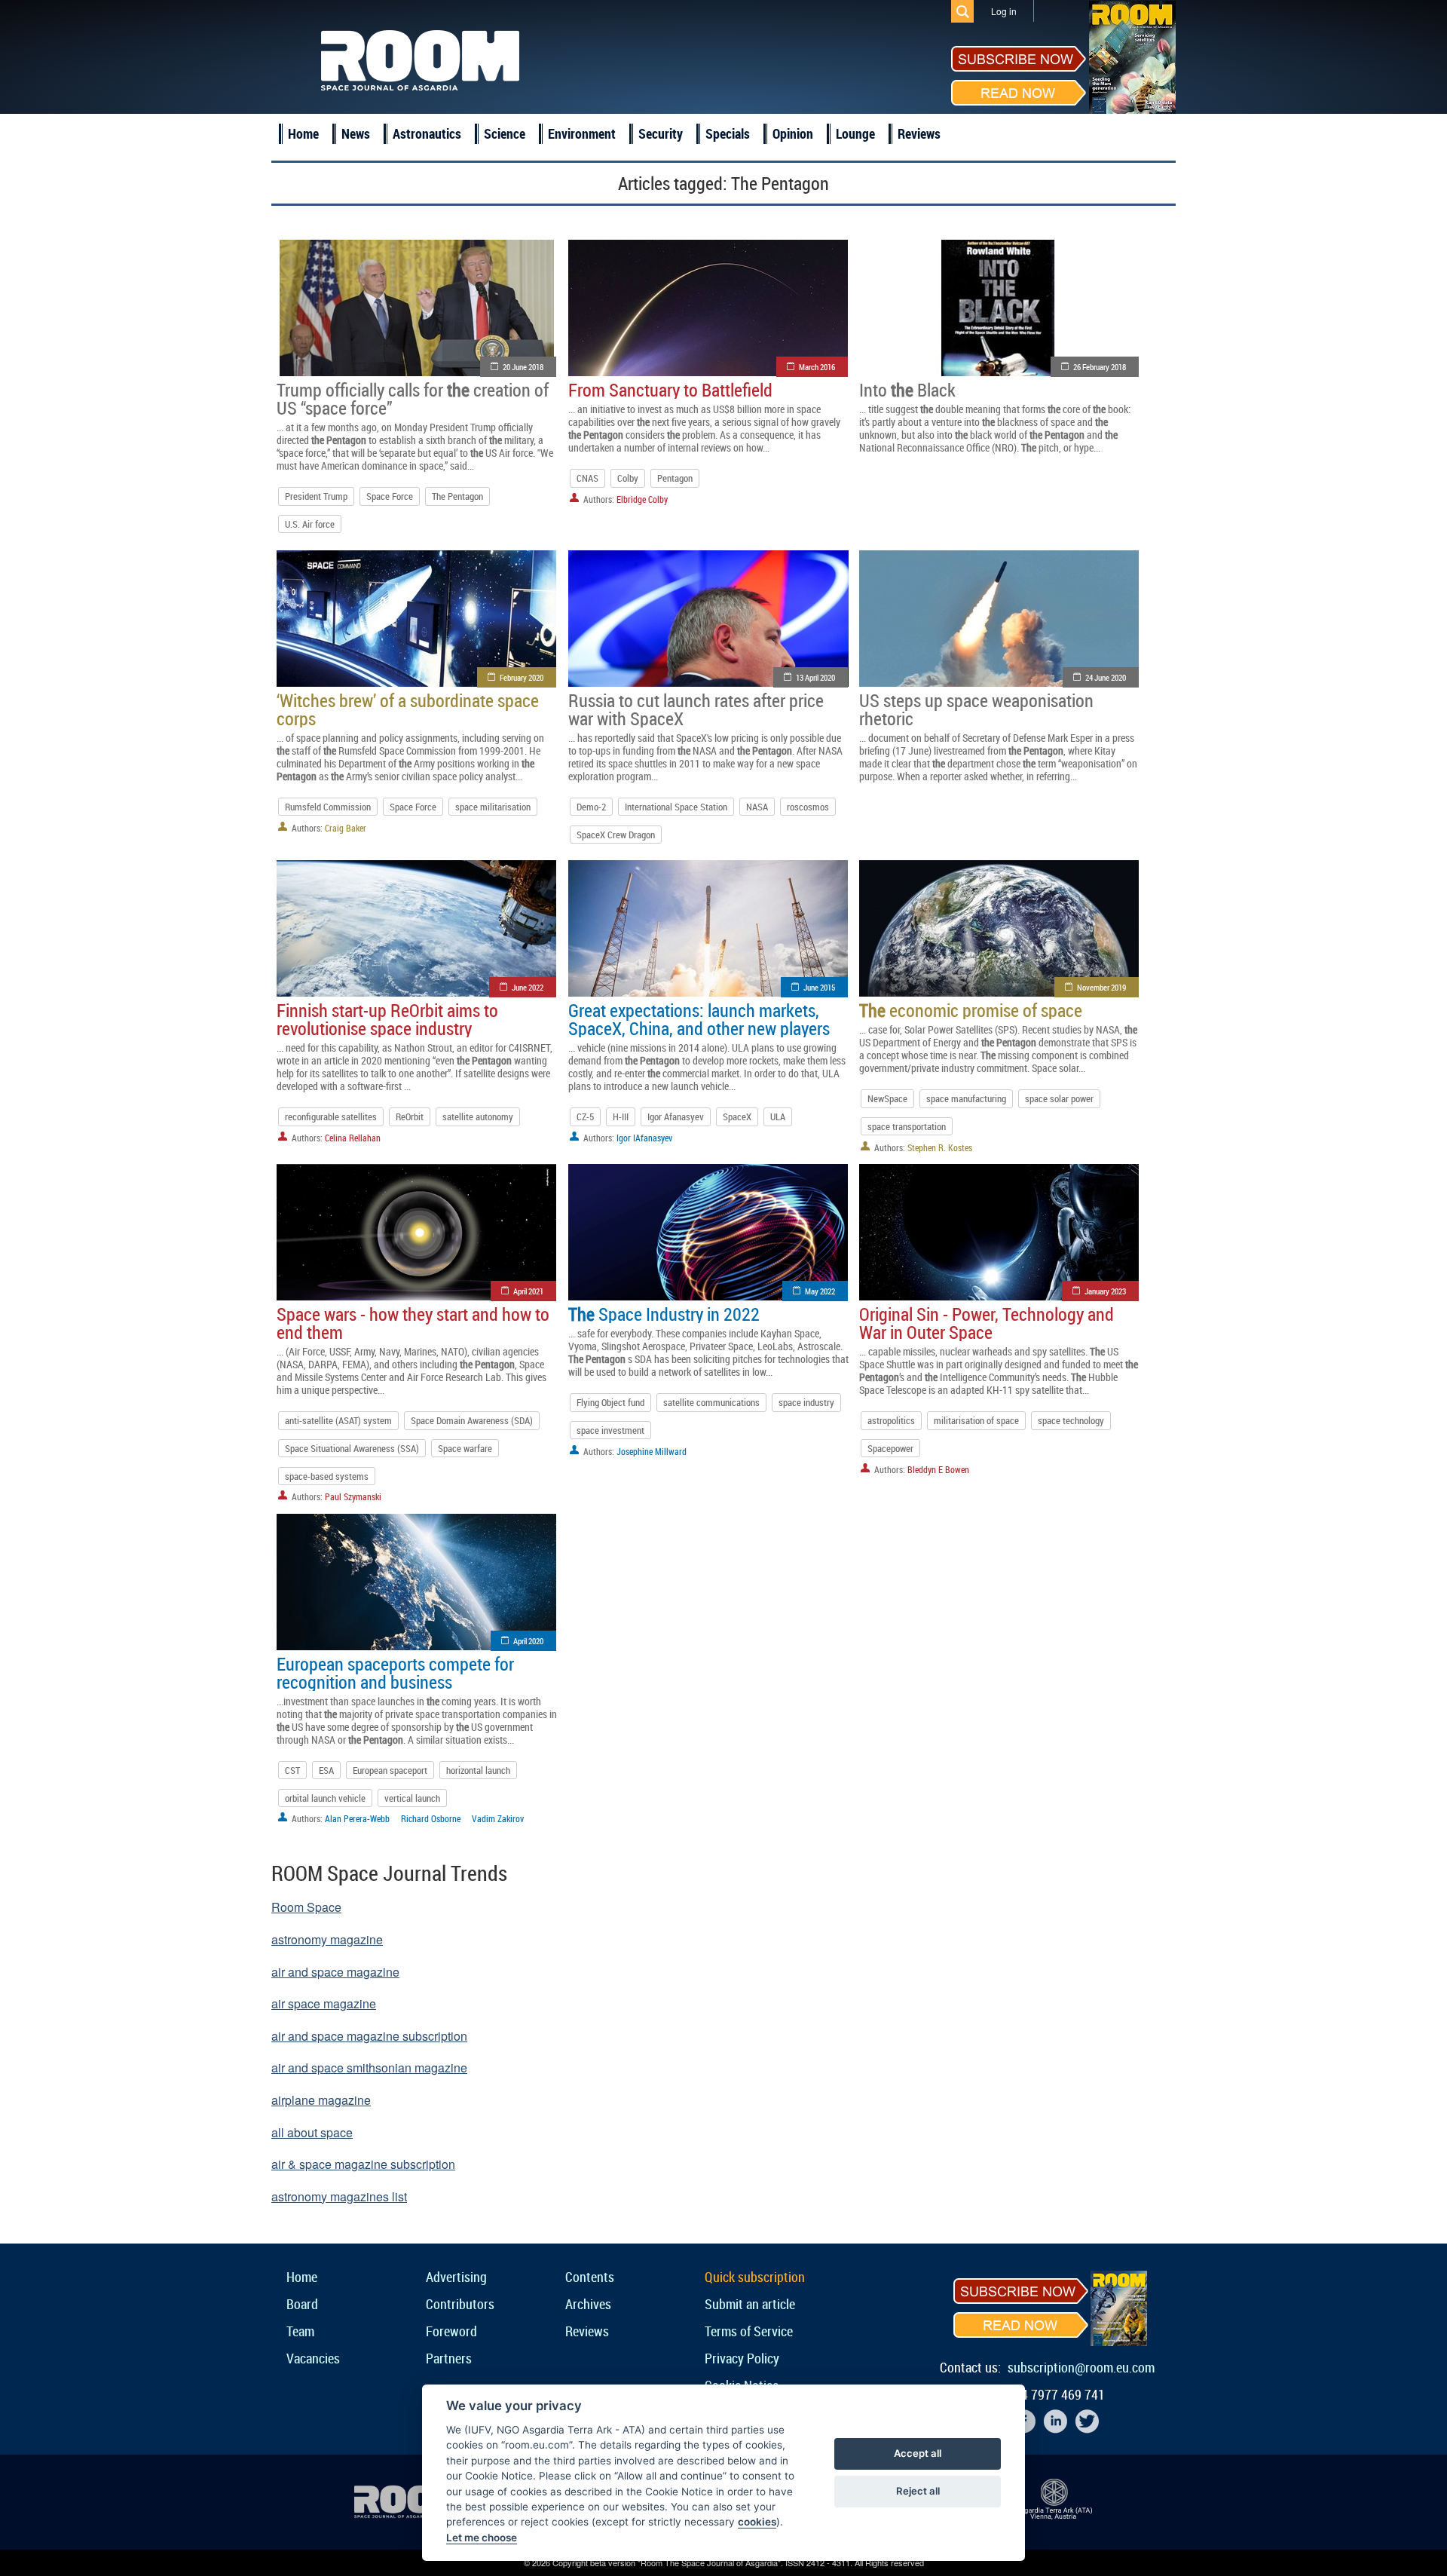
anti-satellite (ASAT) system (338, 1420)
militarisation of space (976, 1420)
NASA (757, 807)
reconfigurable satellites (331, 1116)
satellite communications (711, 1402)
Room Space (306, 1907)
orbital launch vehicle (325, 1798)
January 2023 (1105, 1291)
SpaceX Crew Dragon (616, 835)
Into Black (907, 390)
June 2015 (819, 987)
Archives (588, 2304)
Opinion (793, 133)
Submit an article (750, 2304)
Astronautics (427, 133)
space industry (806, 1402)
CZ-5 (585, 1116)
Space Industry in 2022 (664, 1314)
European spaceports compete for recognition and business (395, 1673)
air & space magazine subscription (363, 2164)
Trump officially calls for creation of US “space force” (413, 399)
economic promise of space (971, 1010)
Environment (582, 133)
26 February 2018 (1100, 367)
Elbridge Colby (642, 499)
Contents (590, 2277)
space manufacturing (966, 1098)
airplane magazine (321, 2100)
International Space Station (676, 807)
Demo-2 (591, 807)
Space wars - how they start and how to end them (413, 1323)
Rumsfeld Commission (328, 807)
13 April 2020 (815, 677)
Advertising (456, 2277)
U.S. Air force (310, 524)
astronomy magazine (327, 1939)
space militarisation (493, 807)
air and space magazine (335, 1972)
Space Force (390, 496)
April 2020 (528, 1641)
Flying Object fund (610, 1402)
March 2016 (817, 367)
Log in (1004, 11)
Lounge (855, 133)
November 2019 (1101, 987)
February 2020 (522, 677)
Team (300, 2331)
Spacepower (890, 1448)
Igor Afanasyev (676, 1116)
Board (302, 2304)
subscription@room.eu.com (1081, 2367)
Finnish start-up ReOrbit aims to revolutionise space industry (387, 1019)
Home (303, 133)
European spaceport (390, 1770)
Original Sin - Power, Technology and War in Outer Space (987, 1323)
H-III (621, 1116)
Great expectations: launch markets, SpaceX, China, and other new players (699, 1019)
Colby (628, 478)
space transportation (907, 1126)
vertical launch (412, 1798)
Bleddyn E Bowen (938, 1469)
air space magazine (324, 2003)
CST (292, 1770)
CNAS (587, 478)
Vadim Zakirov (498, 1818)
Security (661, 133)
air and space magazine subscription (369, 2036)
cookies (757, 2522)
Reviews (919, 133)
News (356, 133)
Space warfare (465, 1448)
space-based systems (327, 1476)
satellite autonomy (478, 1116)
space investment (610, 1430)
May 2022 (820, 1291)
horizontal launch (478, 1770)
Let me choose (482, 2538)
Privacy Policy (742, 2358)
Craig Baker (346, 828)
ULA (778, 1116)
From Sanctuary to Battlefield (670, 390)
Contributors (460, 2304)
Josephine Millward (652, 1451)
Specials (728, 133)
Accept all (918, 2453)
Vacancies (313, 2358)
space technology (1071, 1420)
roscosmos (808, 807)
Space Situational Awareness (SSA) (352, 1448)
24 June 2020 (1106, 677)
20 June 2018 (523, 367)
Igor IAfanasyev (644, 1138)
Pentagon (675, 478)
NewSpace (887, 1098)
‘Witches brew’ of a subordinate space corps (408, 709)
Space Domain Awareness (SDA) (472, 1420)
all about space (312, 2132)
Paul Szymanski (353, 1496)
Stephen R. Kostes (940, 1147)
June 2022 (528, 987)
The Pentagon (457, 496)
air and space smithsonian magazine (369, 2068)
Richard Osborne (431, 1818)
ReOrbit (410, 1116)
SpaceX (737, 1116)
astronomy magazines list (339, 2196)
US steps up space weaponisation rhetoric (976, 709)
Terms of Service (749, 2331)
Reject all (918, 2491)
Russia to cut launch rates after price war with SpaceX (696, 709)
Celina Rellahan (353, 1138)
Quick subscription (755, 2277)
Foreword (451, 2331)
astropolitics (891, 1420)
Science (505, 133)
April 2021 (528, 1291)
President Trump (316, 496)
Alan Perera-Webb (357, 1818)
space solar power (1059, 1098)
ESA (326, 1770)
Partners (449, 2358)
